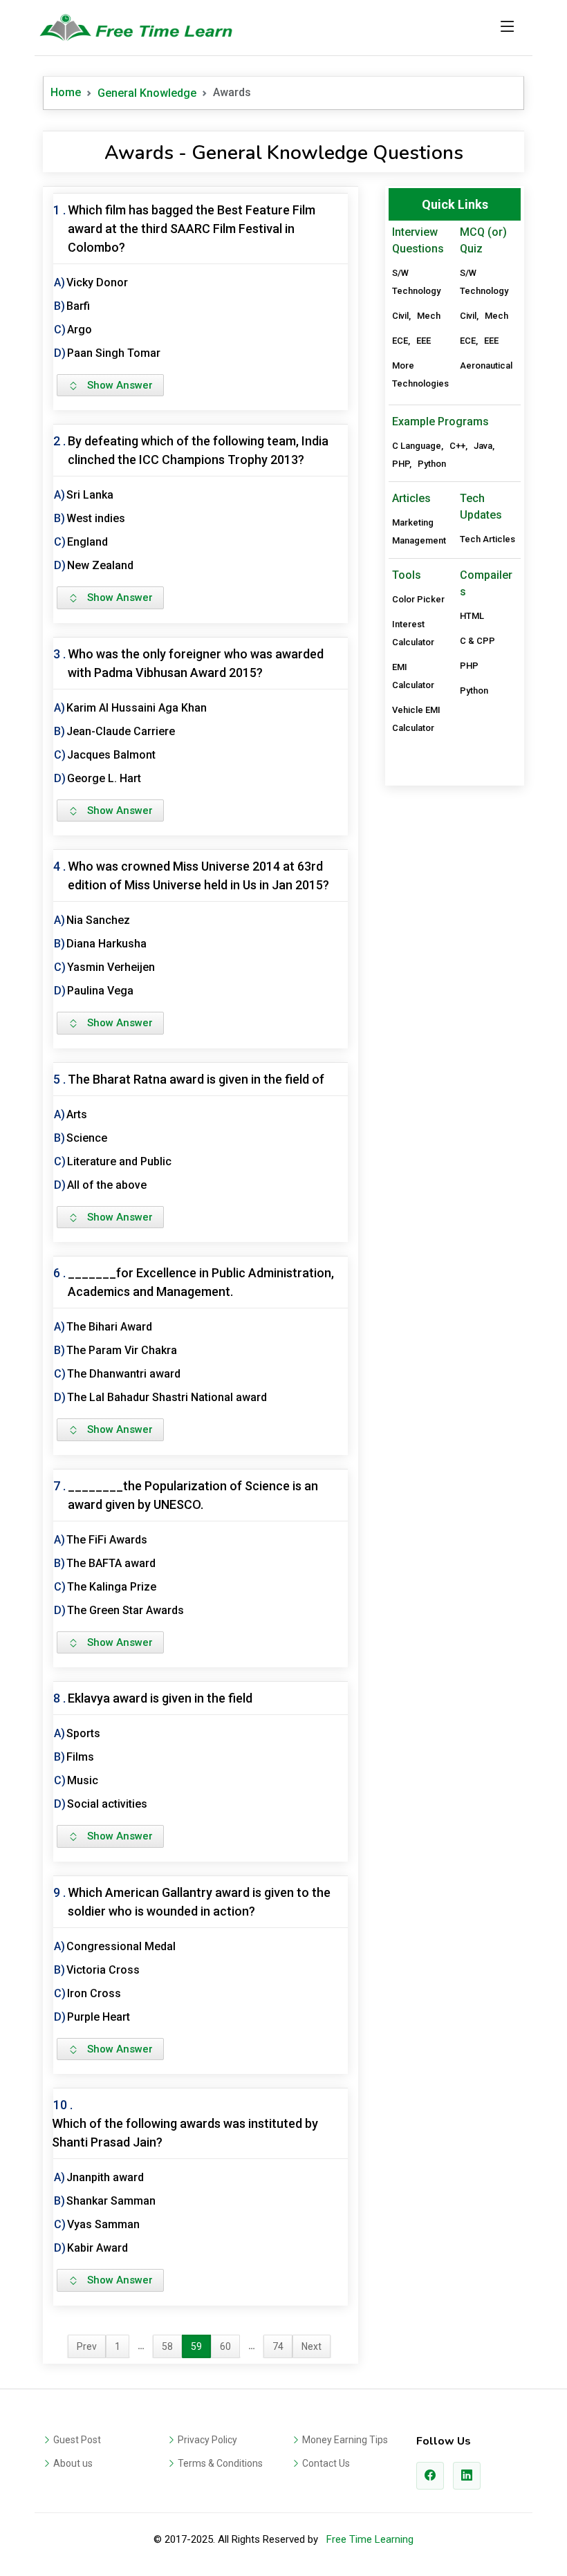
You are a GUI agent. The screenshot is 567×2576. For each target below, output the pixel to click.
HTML (472, 616)
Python (432, 464)
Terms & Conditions (220, 2463)
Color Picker (418, 599)
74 (278, 2346)
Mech (429, 316)
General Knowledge (147, 93)
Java (483, 446)
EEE (424, 341)
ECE (400, 341)
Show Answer (116, 385)
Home (66, 92)
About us (73, 2463)
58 (167, 2346)
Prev (87, 2346)
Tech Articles (487, 539)
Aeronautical (486, 365)
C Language (417, 446)
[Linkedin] (467, 2476)
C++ (457, 446)
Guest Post (77, 2440)
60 (225, 2346)
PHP (401, 464)
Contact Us (326, 2463)
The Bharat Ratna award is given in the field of (196, 1079)
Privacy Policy (207, 2440)
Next (312, 2346)
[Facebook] (430, 2476)
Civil (400, 316)
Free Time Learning (370, 2539)
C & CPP (477, 641)
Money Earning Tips (345, 2440)
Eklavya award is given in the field (160, 1698)
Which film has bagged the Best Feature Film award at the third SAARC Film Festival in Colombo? (192, 229)
